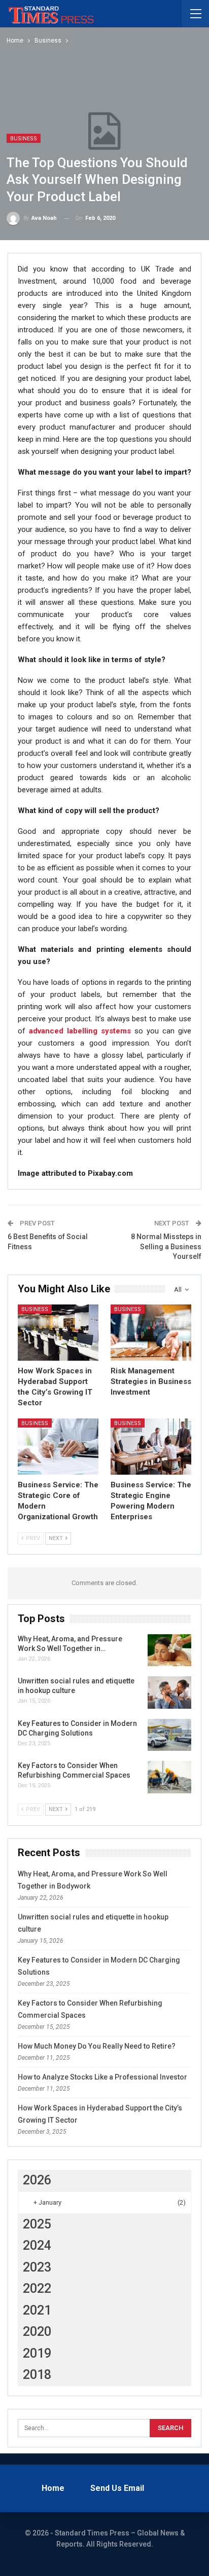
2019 (37, 2353)
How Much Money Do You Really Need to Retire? (97, 2046)
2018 (37, 2375)
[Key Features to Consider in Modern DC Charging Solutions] (169, 1735)
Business (24, 139)
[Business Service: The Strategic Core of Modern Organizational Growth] (58, 1447)
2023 (37, 2267)
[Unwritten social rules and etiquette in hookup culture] (169, 1693)
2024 (37, 2245)
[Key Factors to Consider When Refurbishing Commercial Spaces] (169, 1777)
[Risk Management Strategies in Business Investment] (151, 1333)
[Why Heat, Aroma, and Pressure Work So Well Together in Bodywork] (169, 1650)
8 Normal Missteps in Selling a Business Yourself (166, 1246)
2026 (37, 2180)
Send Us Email (117, 2488)
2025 (37, 2224)
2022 (37, 2289)
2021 (37, 2310)
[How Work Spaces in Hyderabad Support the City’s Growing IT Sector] (58, 1333)
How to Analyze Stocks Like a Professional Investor (102, 2077)
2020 (37, 2332)
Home (53, 2488)
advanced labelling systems (80, 1031)
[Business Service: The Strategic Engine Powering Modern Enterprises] (151, 1447)
